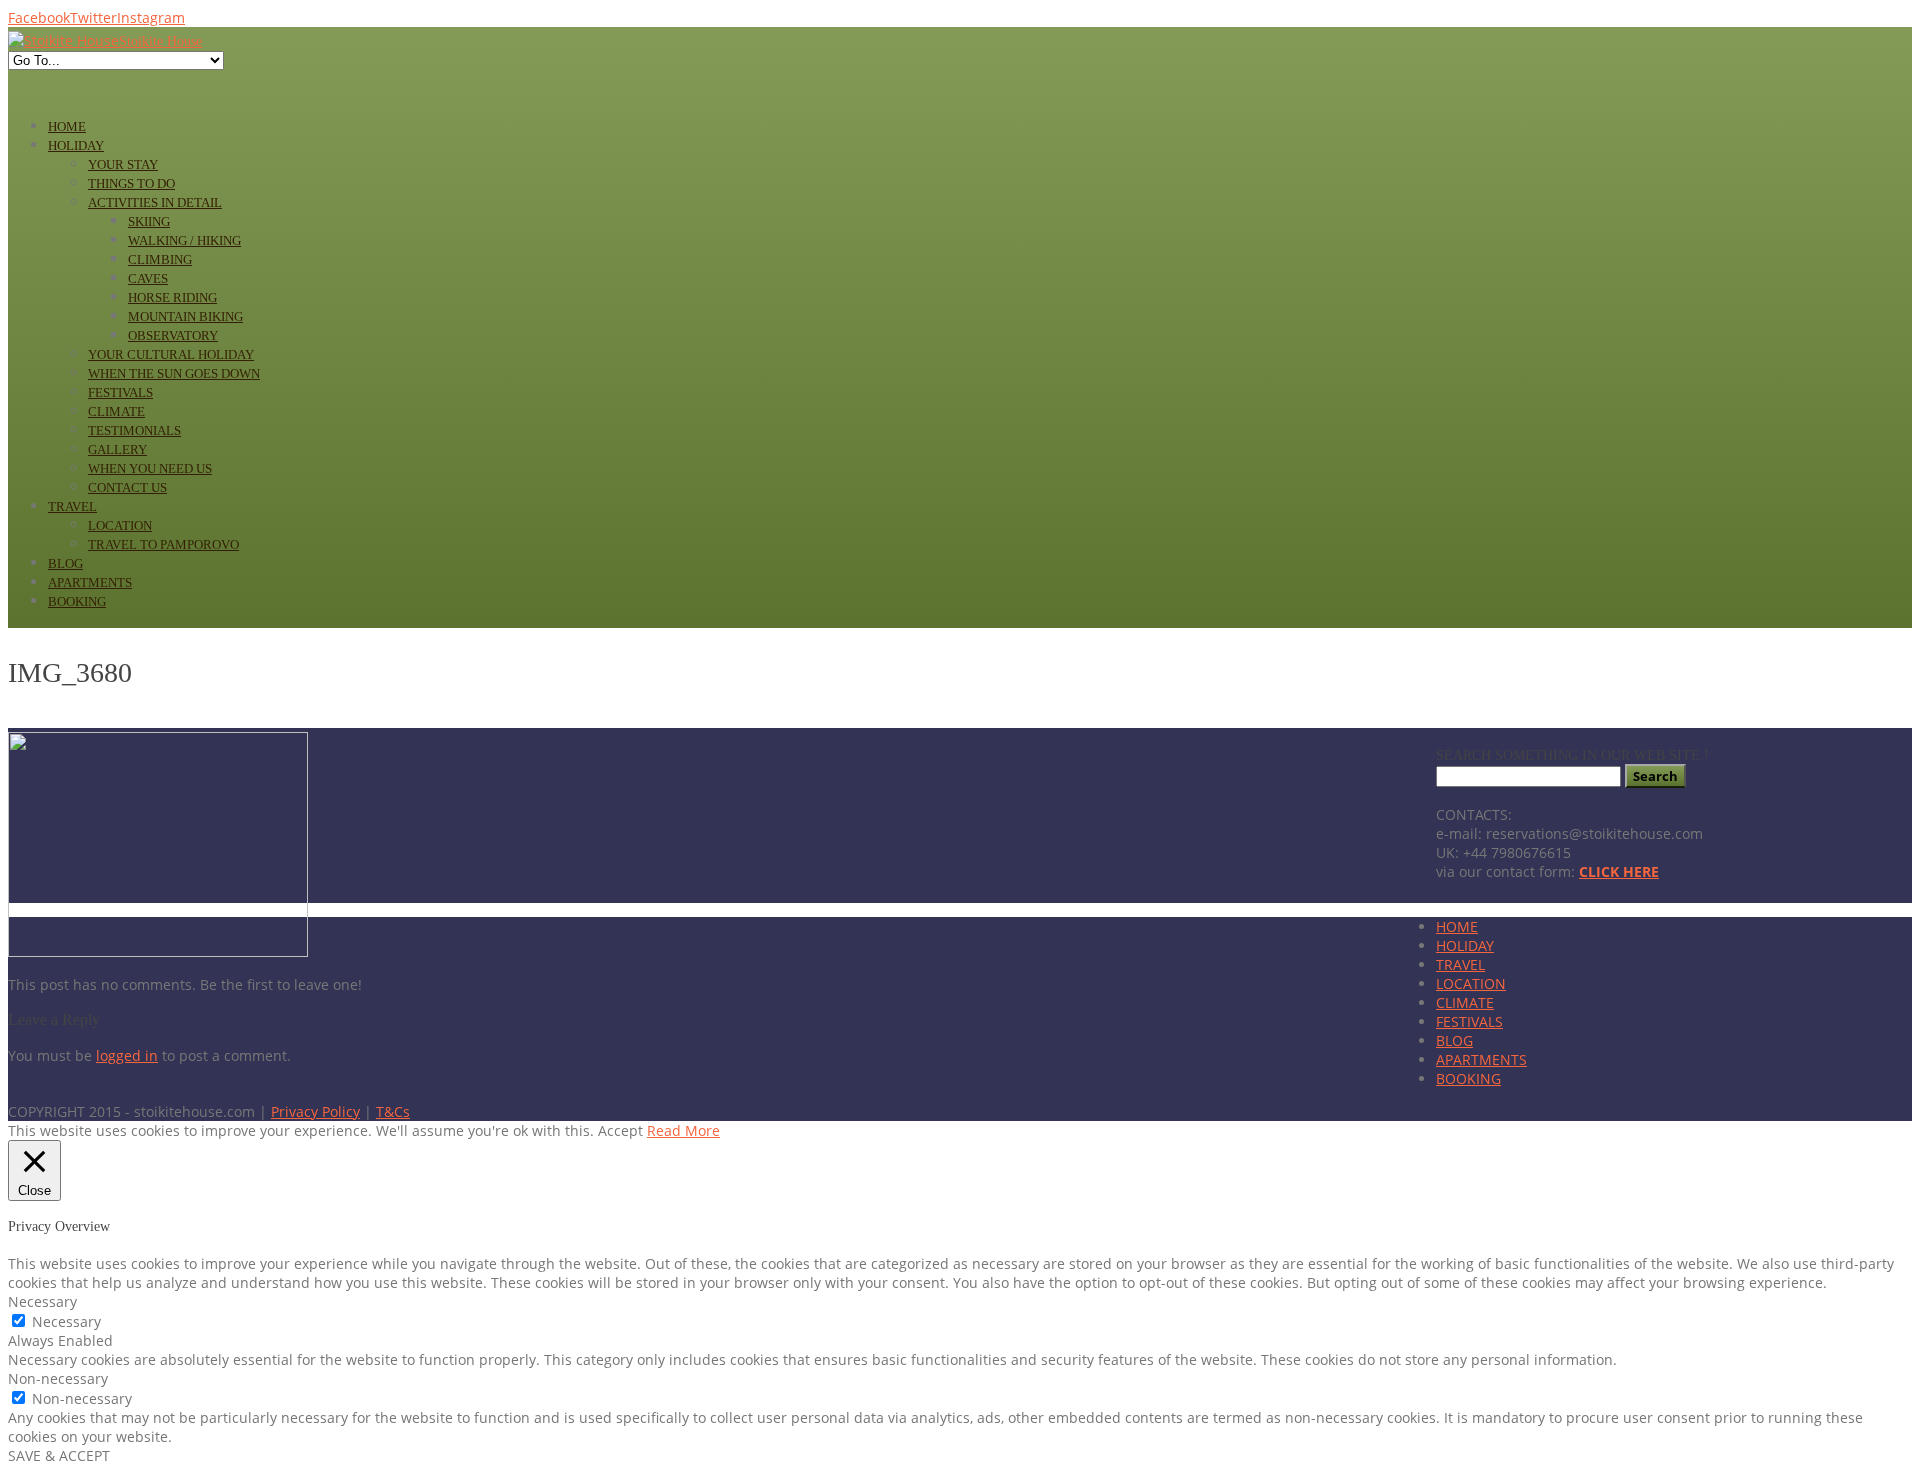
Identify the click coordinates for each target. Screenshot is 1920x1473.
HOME (1457, 926)
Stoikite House (160, 41)
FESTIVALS (1469, 1021)
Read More (683, 1130)
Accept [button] (620, 1130)
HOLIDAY (1465, 945)
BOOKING (1468, 1078)
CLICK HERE (1619, 871)
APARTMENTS (1481, 1059)
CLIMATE (1465, 1002)
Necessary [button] (42, 1301)
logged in (127, 1055)
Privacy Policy (315, 1111)
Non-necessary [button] (58, 1378)
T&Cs (393, 1111)
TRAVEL (1460, 964)
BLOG (1454, 1040)
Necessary (66, 1321)
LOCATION (1471, 983)
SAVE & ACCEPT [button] (59, 1455)
